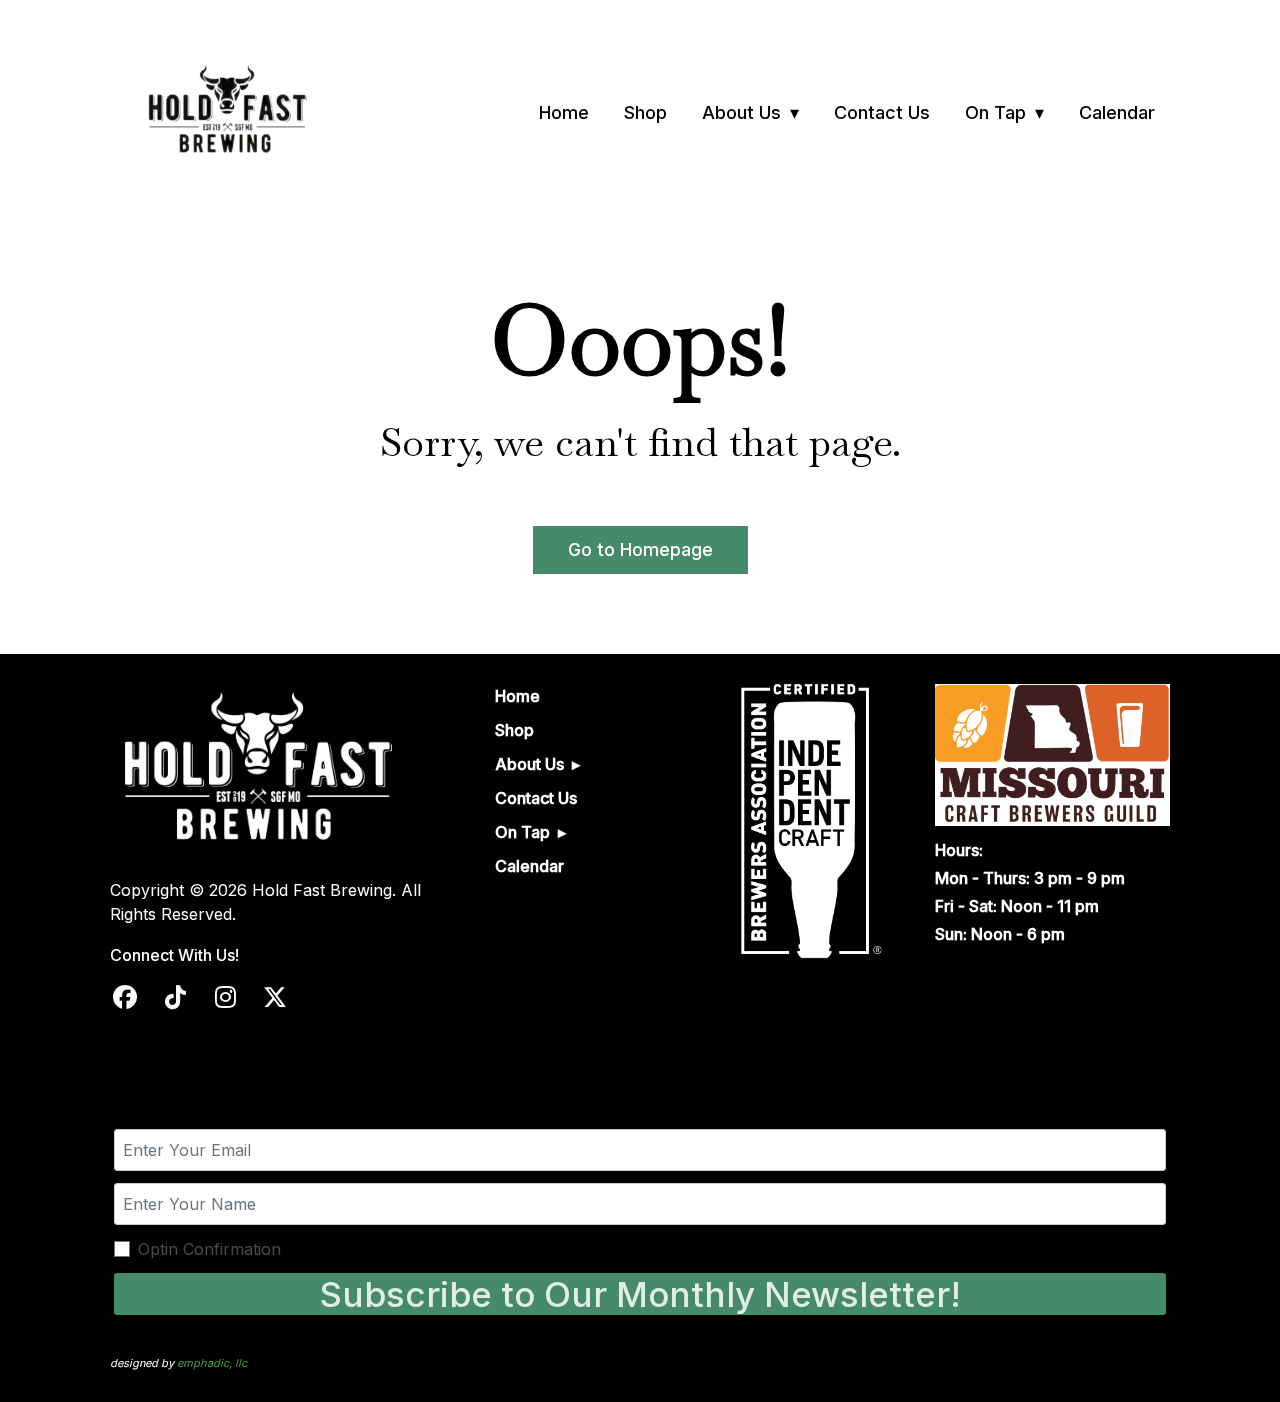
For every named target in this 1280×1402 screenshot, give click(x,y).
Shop (645, 112)
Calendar (1117, 112)
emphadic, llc (212, 1363)
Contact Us (882, 112)
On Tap (995, 112)
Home (564, 112)
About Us (741, 112)
